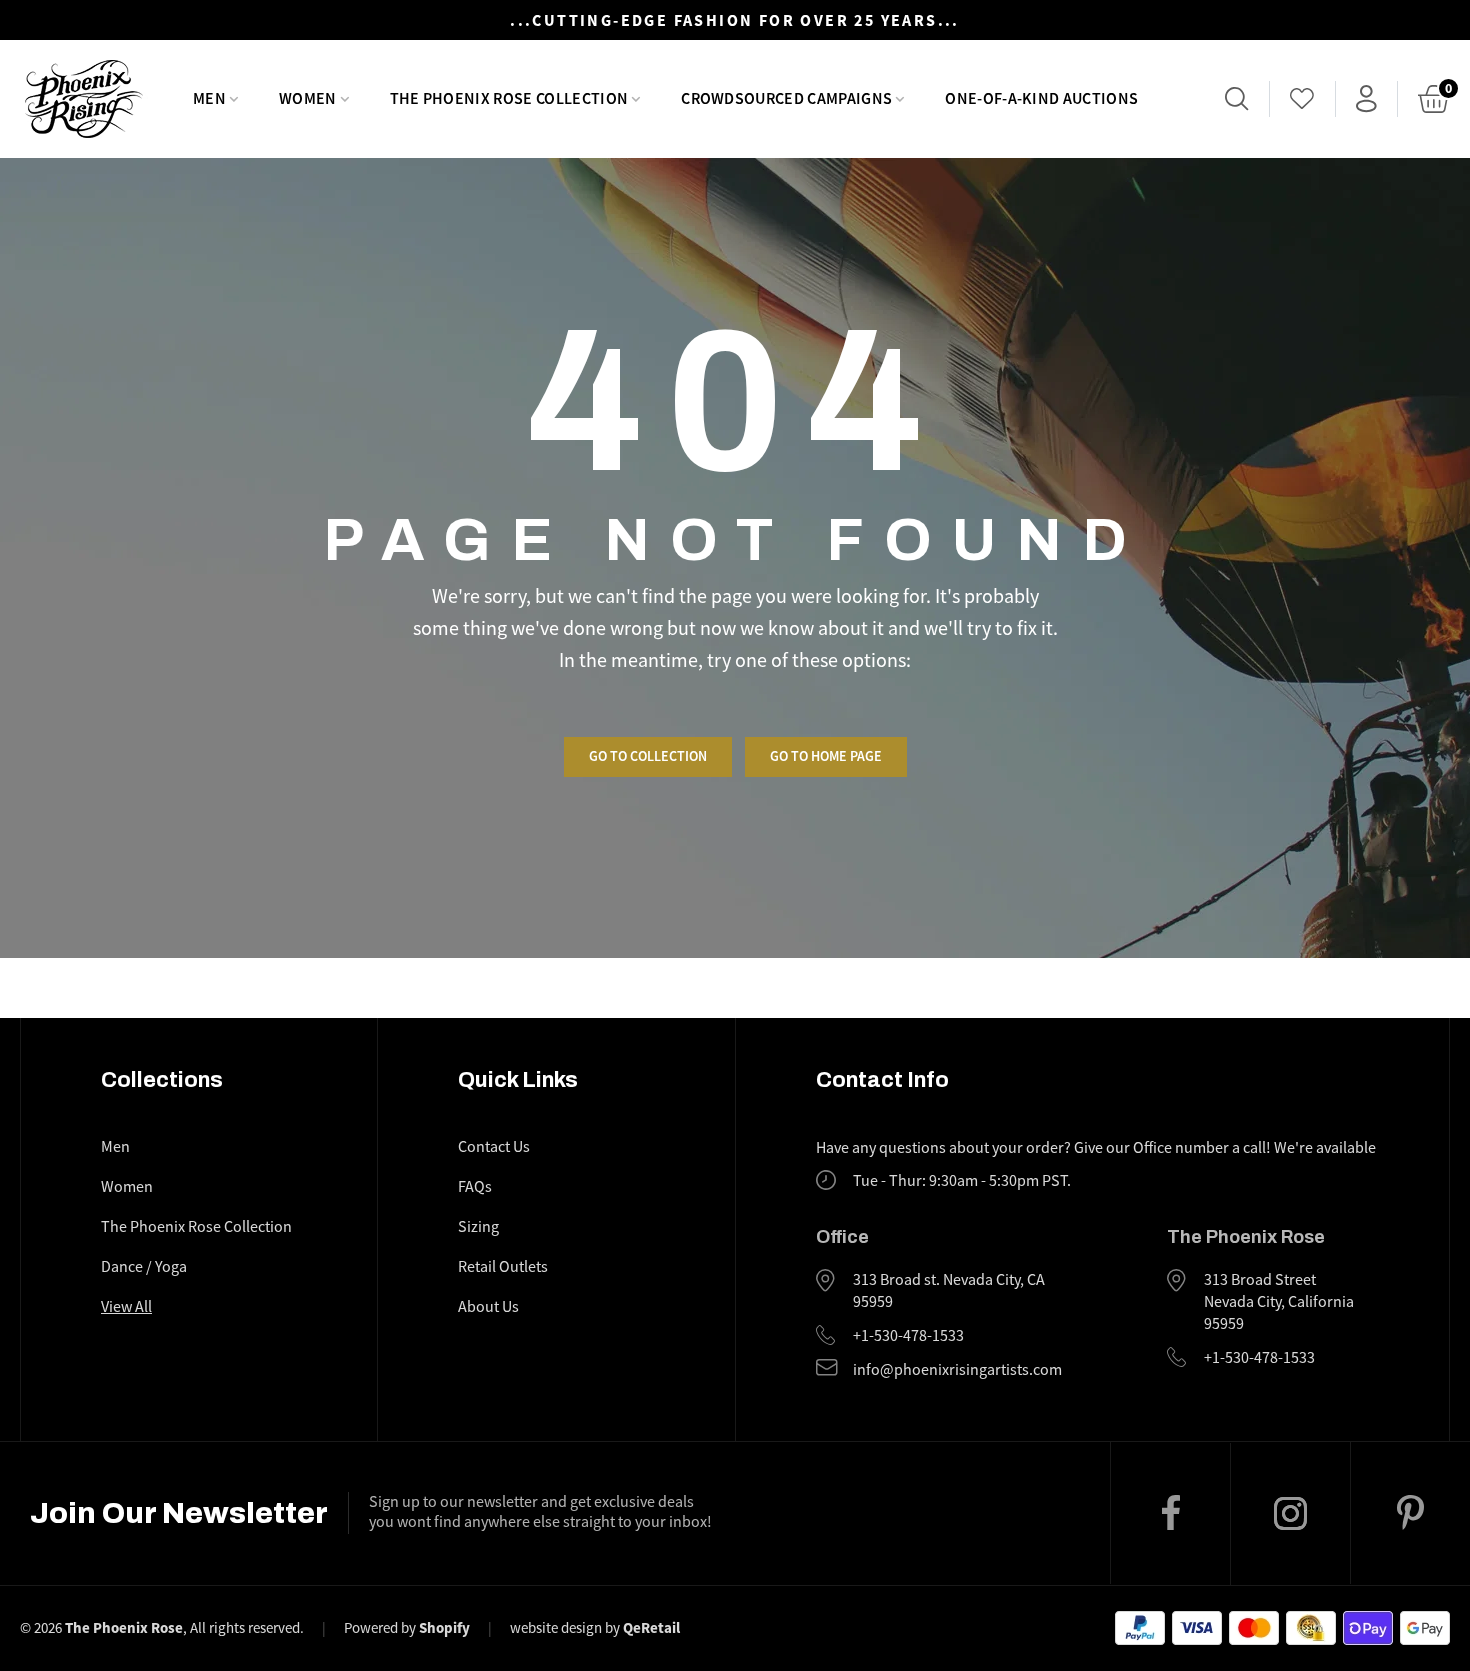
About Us (488, 1307)
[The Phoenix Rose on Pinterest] (1410, 1513)
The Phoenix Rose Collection (196, 1227)
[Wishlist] (1302, 99)
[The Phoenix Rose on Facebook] (1170, 1513)
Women (127, 1187)
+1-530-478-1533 (908, 1336)
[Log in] (1366, 99)
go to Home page (826, 756)
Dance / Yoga (144, 1267)
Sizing (478, 1227)
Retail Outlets (503, 1267)
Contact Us (494, 1147)
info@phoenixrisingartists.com (957, 1370)
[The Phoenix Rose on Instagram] (1290, 1514)
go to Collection (648, 756)
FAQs (475, 1187)
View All (126, 1307)
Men (115, 1147)
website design (556, 1627)
